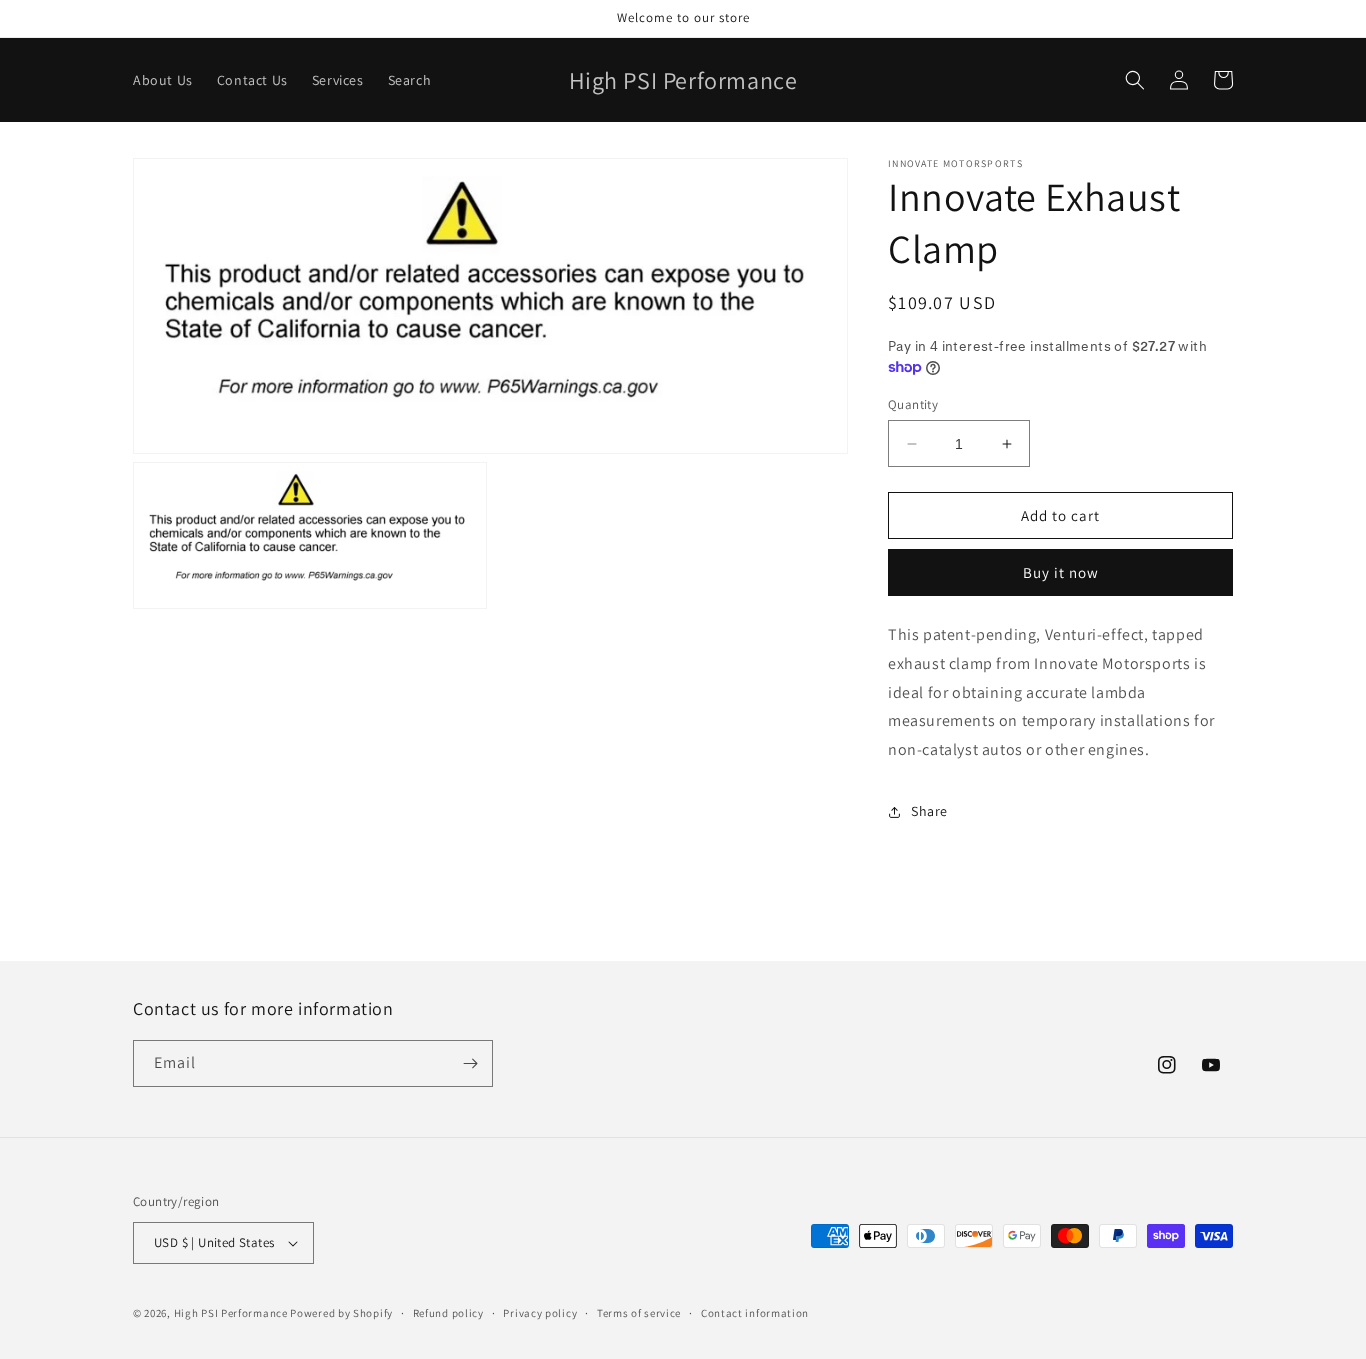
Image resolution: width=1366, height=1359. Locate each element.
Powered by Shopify (341, 1313)
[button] (1135, 80)
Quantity (913, 404)
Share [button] (929, 811)
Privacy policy (540, 1313)
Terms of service (639, 1313)
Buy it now (1061, 572)
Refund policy (448, 1313)
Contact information (755, 1313)
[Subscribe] (470, 1063)
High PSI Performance (231, 1313)
